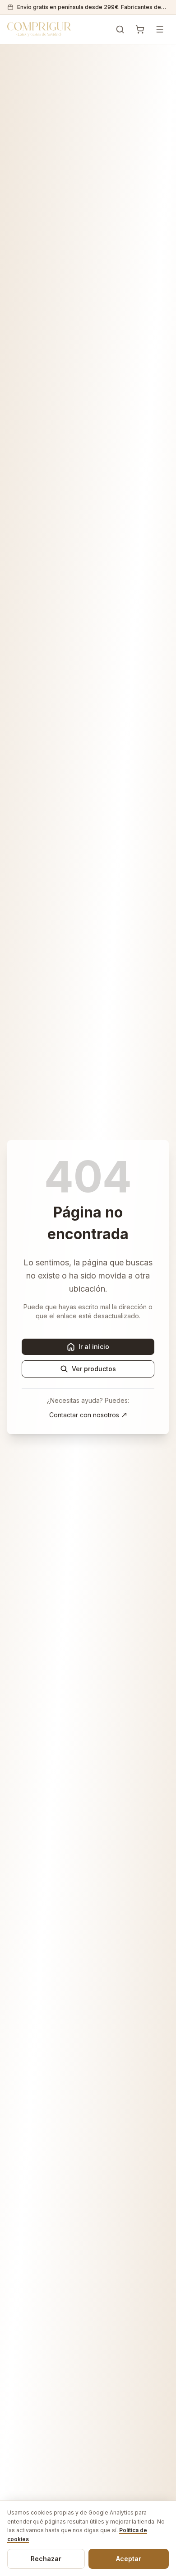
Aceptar (129, 2559)
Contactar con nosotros (84, 1415)
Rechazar (46, 2559)
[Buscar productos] (120, 29)
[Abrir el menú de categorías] (160, 29)
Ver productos (94, 1369)
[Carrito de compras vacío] (140, 29)
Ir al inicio (94, 1347)
